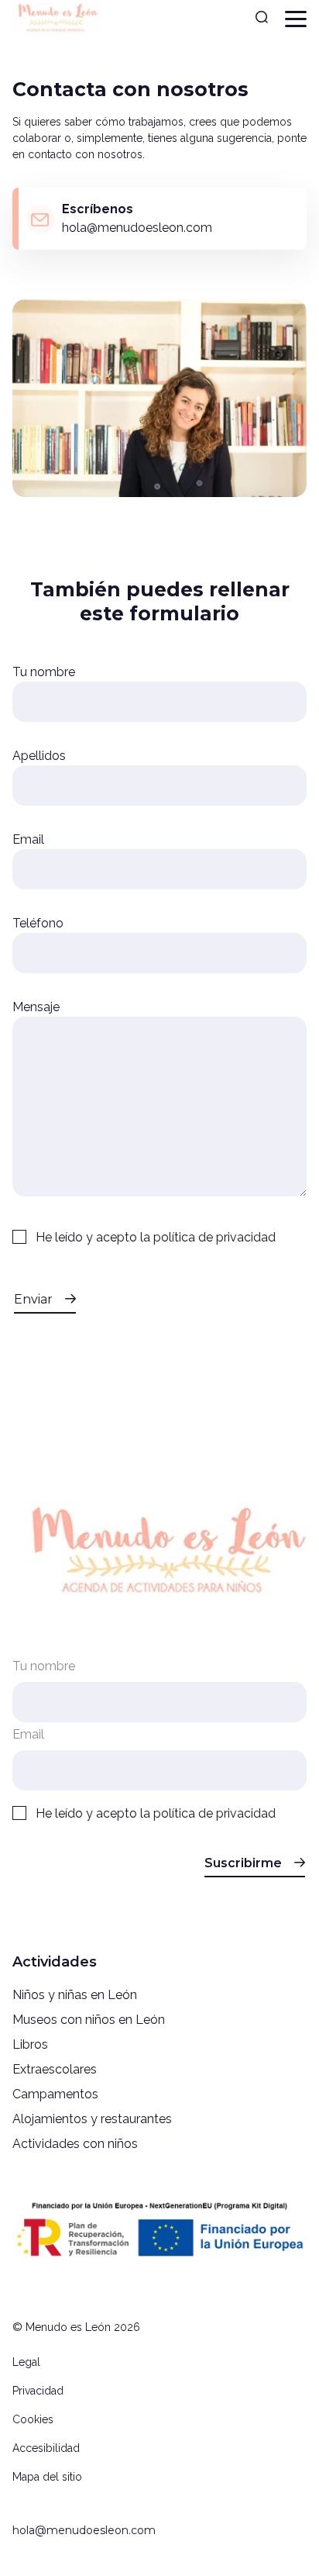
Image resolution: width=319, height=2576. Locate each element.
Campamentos (55, 2094)
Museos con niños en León (89, 2020)
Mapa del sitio (47, 2477)
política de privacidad (214, 1237)
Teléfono (38, 923)
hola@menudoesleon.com (84, 2530)
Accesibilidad (46, 2448)
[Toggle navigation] (296, 19)
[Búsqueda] (262, 19)
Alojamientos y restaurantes (92, 2119)
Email (28, 839)
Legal (26, 2362)
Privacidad (38, 2391)
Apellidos (39, 756)
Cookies (33, 2419)
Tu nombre (44, 672)
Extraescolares (55, 2069)
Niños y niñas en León (75, 1995)
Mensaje (36, 1007)
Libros (30, 2044)
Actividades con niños (75, 2144)
